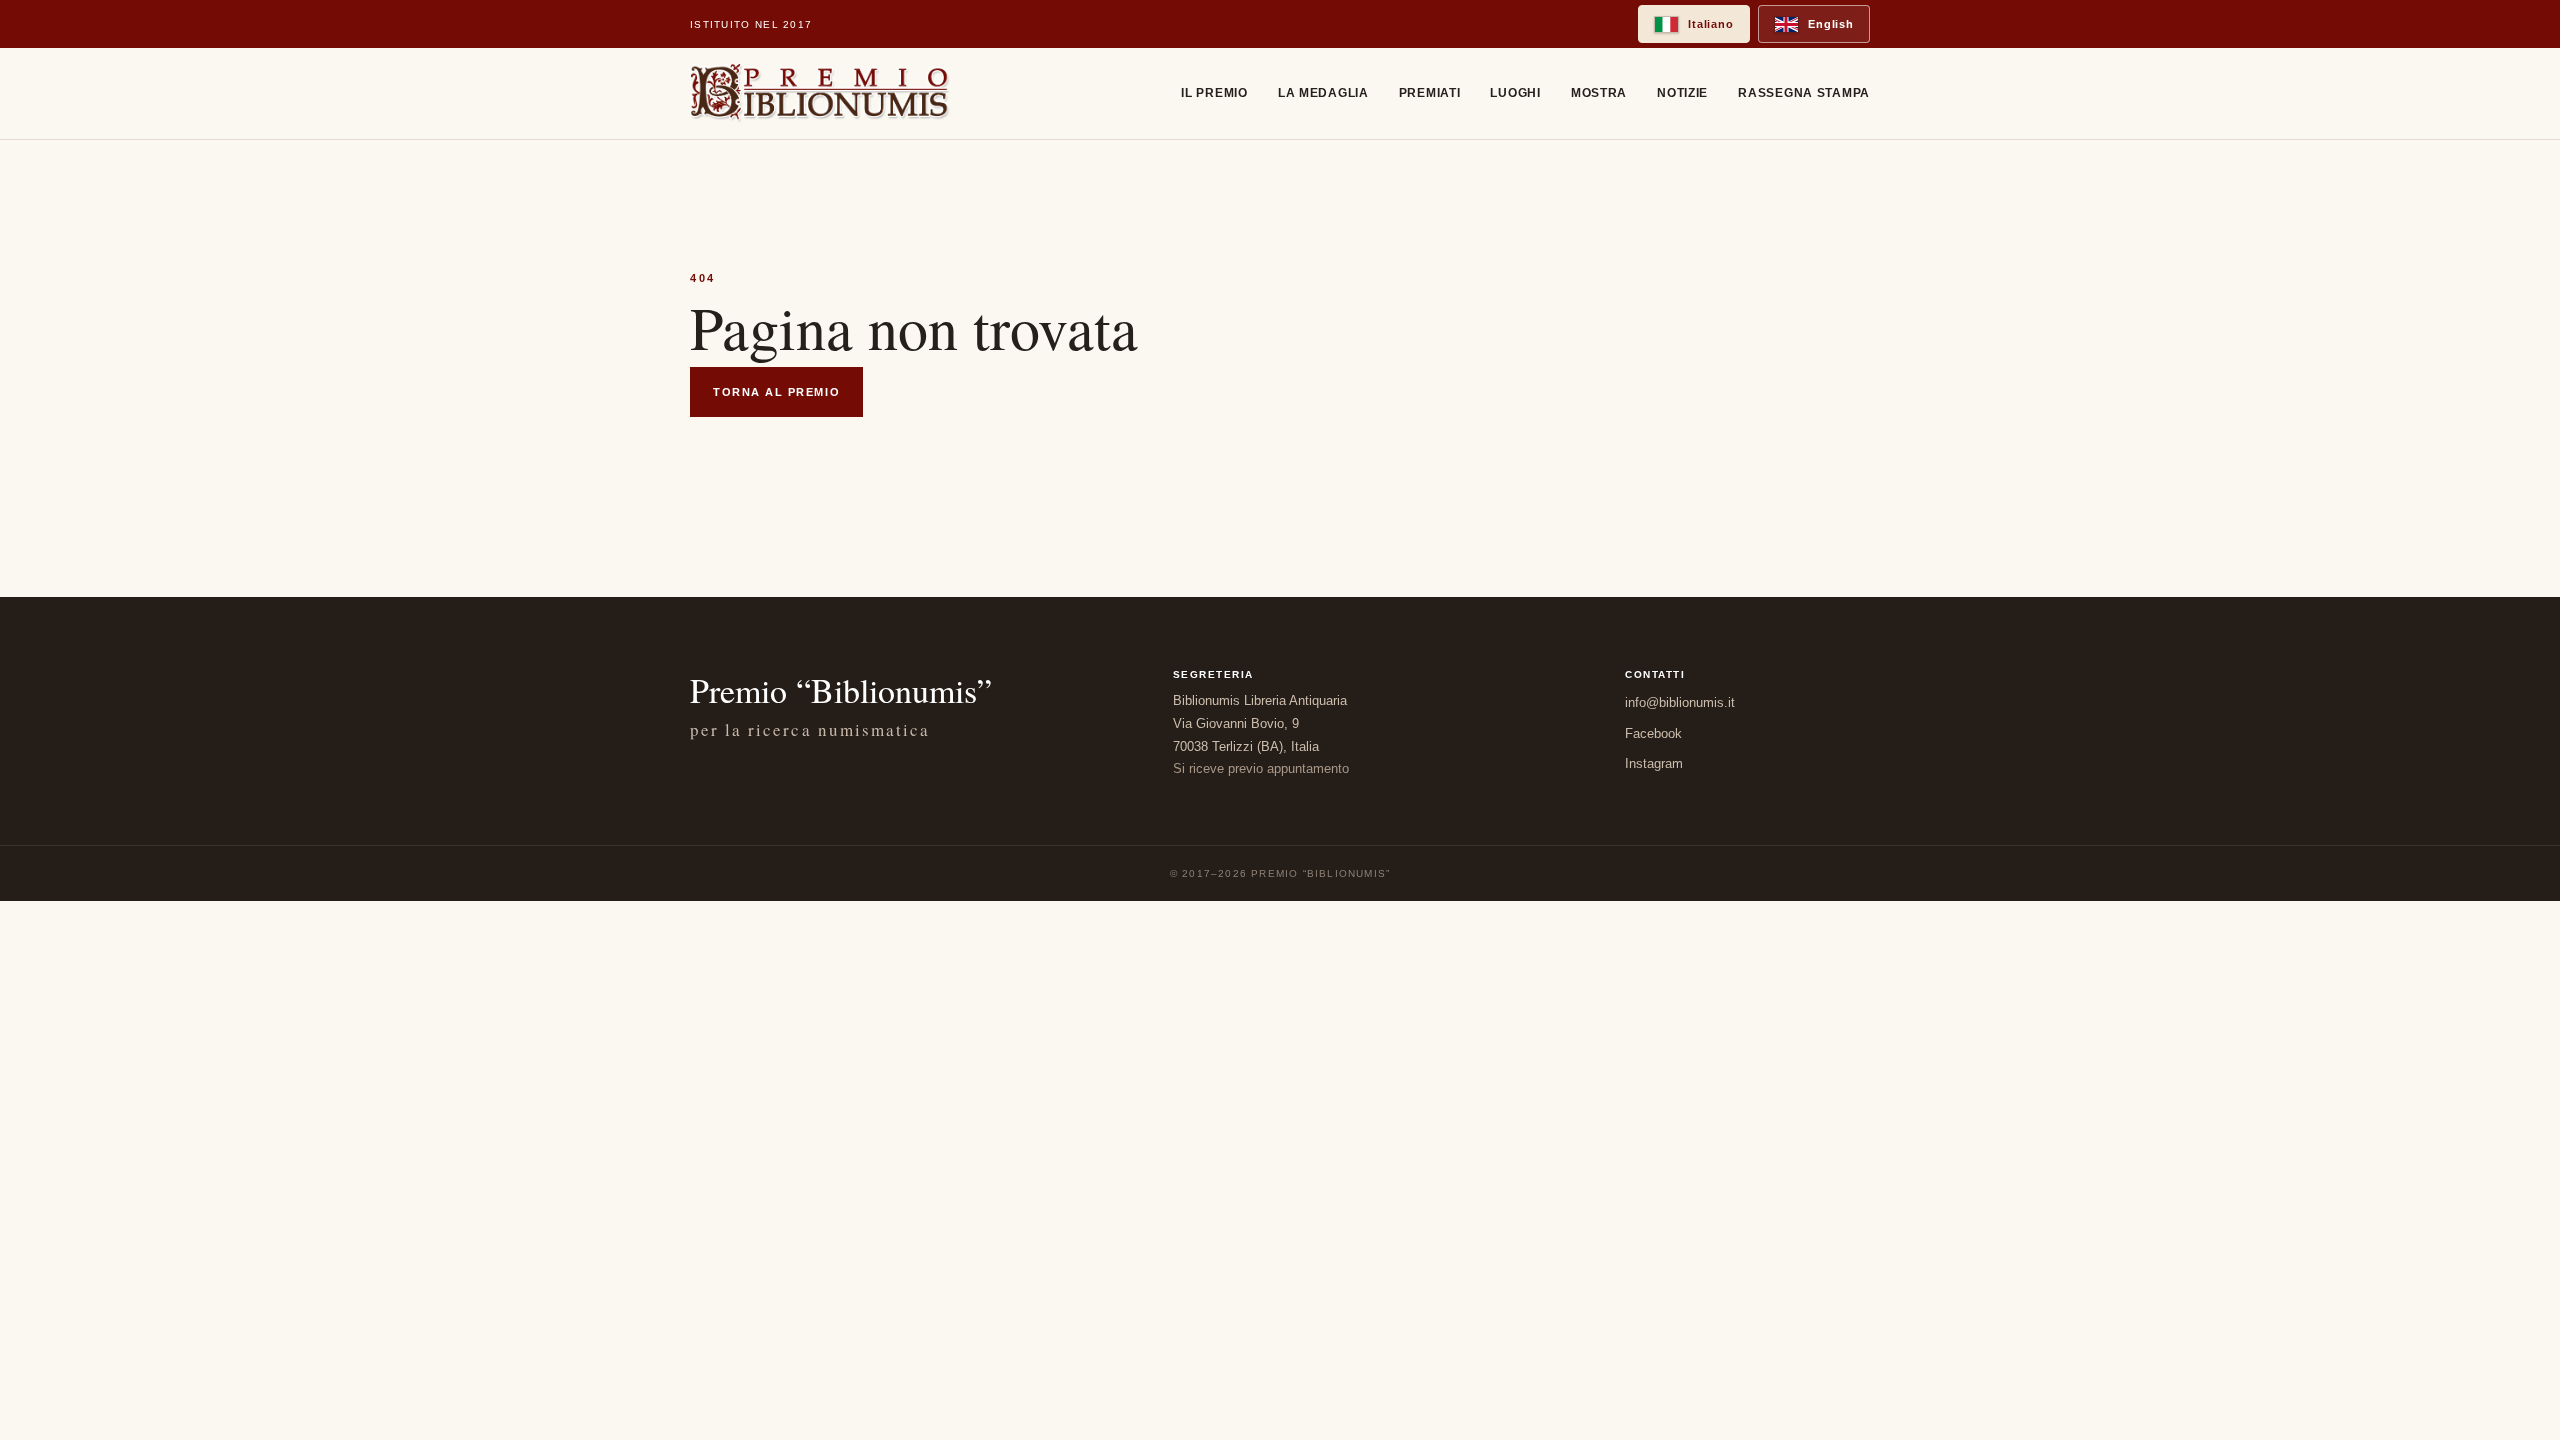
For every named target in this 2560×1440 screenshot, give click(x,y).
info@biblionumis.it (1680, 702)
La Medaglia (1323, 93)
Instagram (1654, 763)
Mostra (1599, 93)
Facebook (1653, 733)
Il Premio (1214, 93)
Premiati (1430, 93)
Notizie (1682, 93)
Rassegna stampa (1804, 93)
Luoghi (1515, 93)
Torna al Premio (776, 392)
